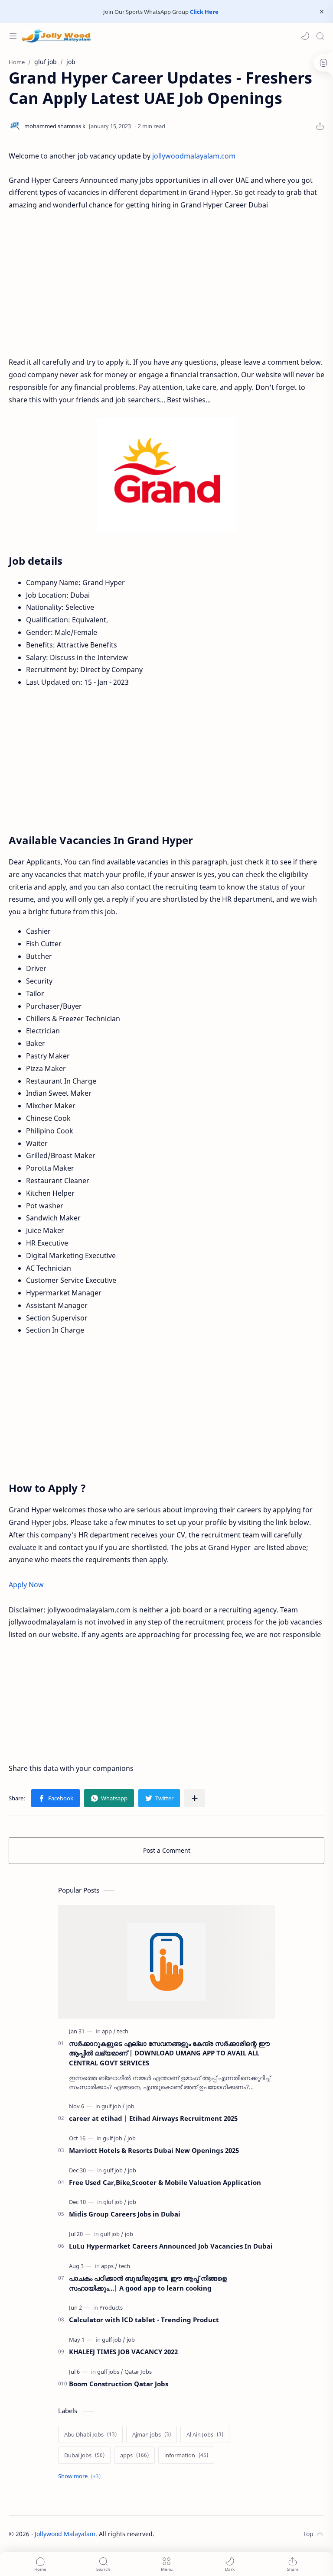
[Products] (111, 2307)
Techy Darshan (219, 2534)
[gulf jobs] (110, 2372)
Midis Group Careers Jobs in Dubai (125, 2214)
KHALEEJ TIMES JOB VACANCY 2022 (123, 2352)
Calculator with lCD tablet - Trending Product (144, 2320)
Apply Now (26, 1585)
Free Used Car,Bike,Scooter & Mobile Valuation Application (165, 2182)
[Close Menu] (322, 12)
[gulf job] (113, 2106)
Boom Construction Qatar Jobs (119, 2384)
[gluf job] (115, 2202)
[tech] (123, 2031)
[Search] (320, 36)
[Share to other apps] (195, 1798)
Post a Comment (167, 1850)
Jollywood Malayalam (65, 2534)
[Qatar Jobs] (138, 2372)
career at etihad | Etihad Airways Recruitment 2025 (153, 2118)
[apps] (109, 2266)
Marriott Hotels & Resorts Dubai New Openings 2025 (154, 2150)
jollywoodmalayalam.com (194, 156)
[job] (130, 2106)
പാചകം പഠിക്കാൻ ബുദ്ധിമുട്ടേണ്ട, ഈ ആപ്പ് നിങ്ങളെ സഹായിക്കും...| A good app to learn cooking (148, 2283)
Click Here (204, 12)
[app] (109, 2031)
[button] (305, 36)
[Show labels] (81, 2476)
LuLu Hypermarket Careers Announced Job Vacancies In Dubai (171, 2246)
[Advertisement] (166, 284)
